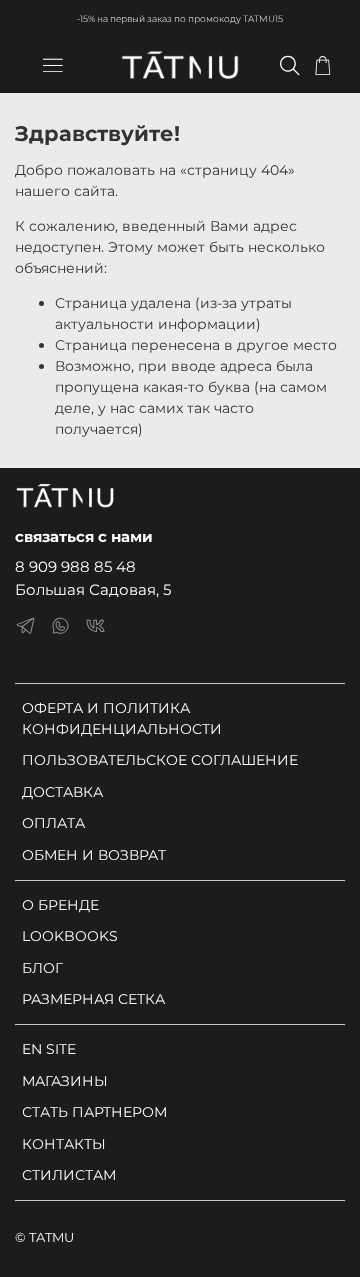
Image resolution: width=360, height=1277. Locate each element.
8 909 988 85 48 (75, 566)
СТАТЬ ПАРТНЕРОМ (94, 1112)
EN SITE (49, 1049)
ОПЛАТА (53, 823)
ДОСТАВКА (62, 792)
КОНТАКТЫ (64, 1144)
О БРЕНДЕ (60, 905)
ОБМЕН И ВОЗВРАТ (94, 855)
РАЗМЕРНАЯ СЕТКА (93, 999)
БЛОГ (42, 968)
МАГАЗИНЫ (65, 1081)
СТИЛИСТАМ (69, 1175)
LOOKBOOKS (70, 936)
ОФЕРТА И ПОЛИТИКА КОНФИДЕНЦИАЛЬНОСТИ (122, 718)
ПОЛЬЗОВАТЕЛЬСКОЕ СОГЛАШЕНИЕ (160, 760)
